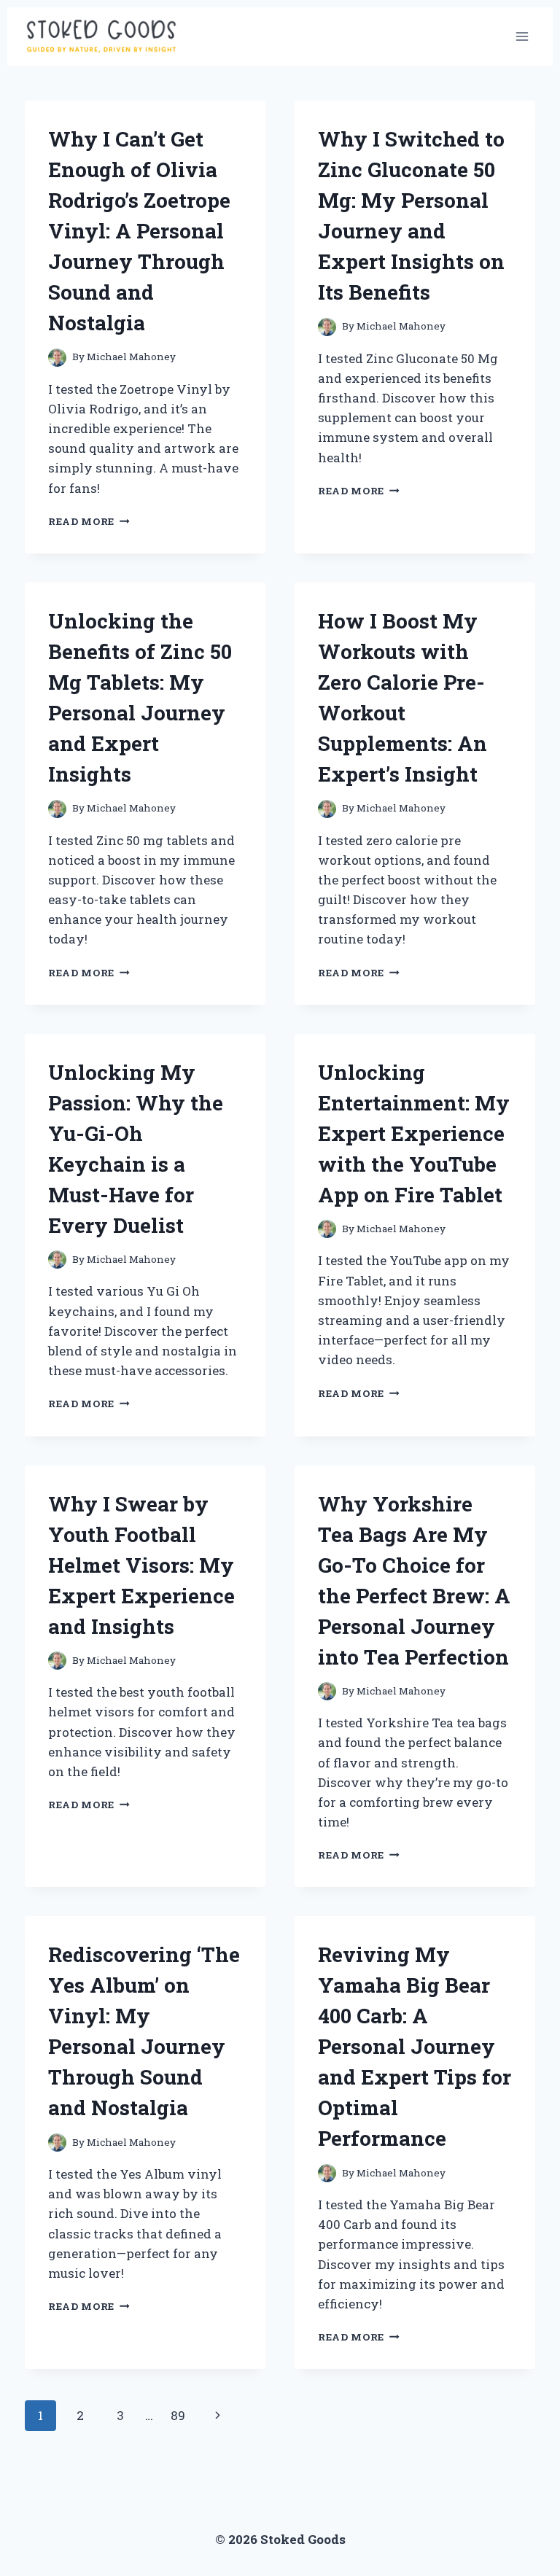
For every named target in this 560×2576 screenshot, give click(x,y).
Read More (89, 521)
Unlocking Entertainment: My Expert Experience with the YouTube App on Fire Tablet (414, 1133)
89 (178, 2415)
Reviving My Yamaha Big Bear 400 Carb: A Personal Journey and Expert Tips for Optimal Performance (415, 2046)
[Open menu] (522, 36)
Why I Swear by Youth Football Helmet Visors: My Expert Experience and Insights (141, 1565)
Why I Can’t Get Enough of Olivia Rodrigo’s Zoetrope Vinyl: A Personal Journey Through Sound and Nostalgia (139, 231)
